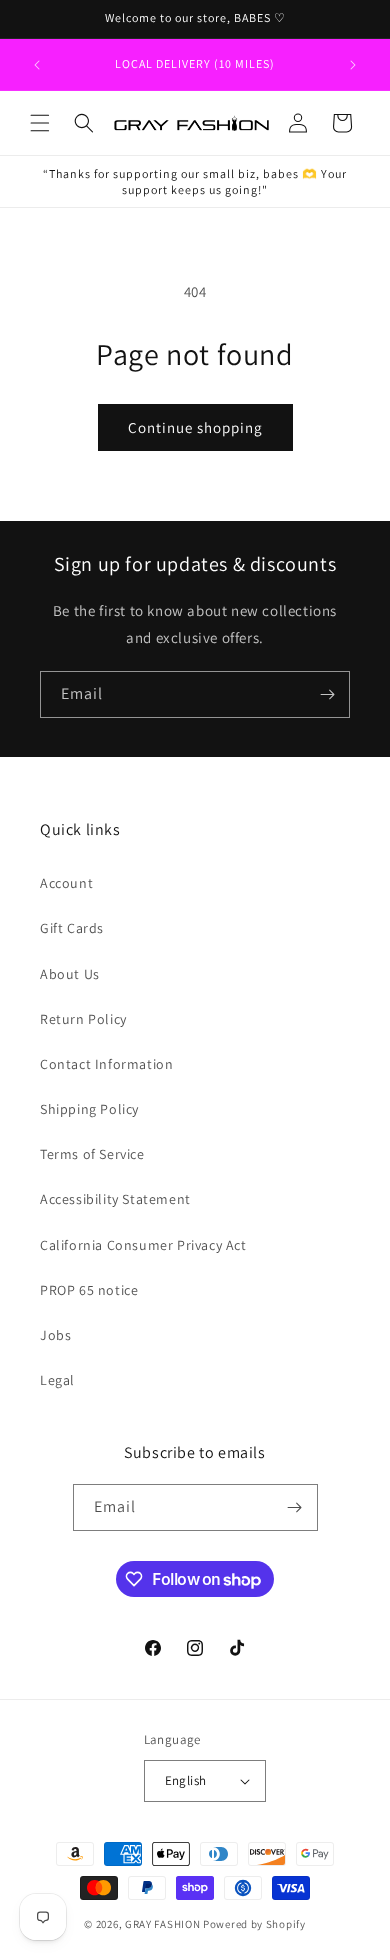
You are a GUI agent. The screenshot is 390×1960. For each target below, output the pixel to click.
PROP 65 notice (89, 1290)
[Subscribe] (327, 694)
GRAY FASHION (162, 1924)
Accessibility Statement (115, 1199)
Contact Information (106, 1064)
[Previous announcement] (37, 65)
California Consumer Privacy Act (143, 1245)
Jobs (55, 1335)
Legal (57, 1380)
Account (66, 883)
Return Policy (83, 1019)
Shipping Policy (89, 1109)
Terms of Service (92, 1154)
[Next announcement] (353, 65)
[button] (40, 123)
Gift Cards (72, 928)
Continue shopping (195, 427)
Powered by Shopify (254, 1924)
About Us (70, 974)
